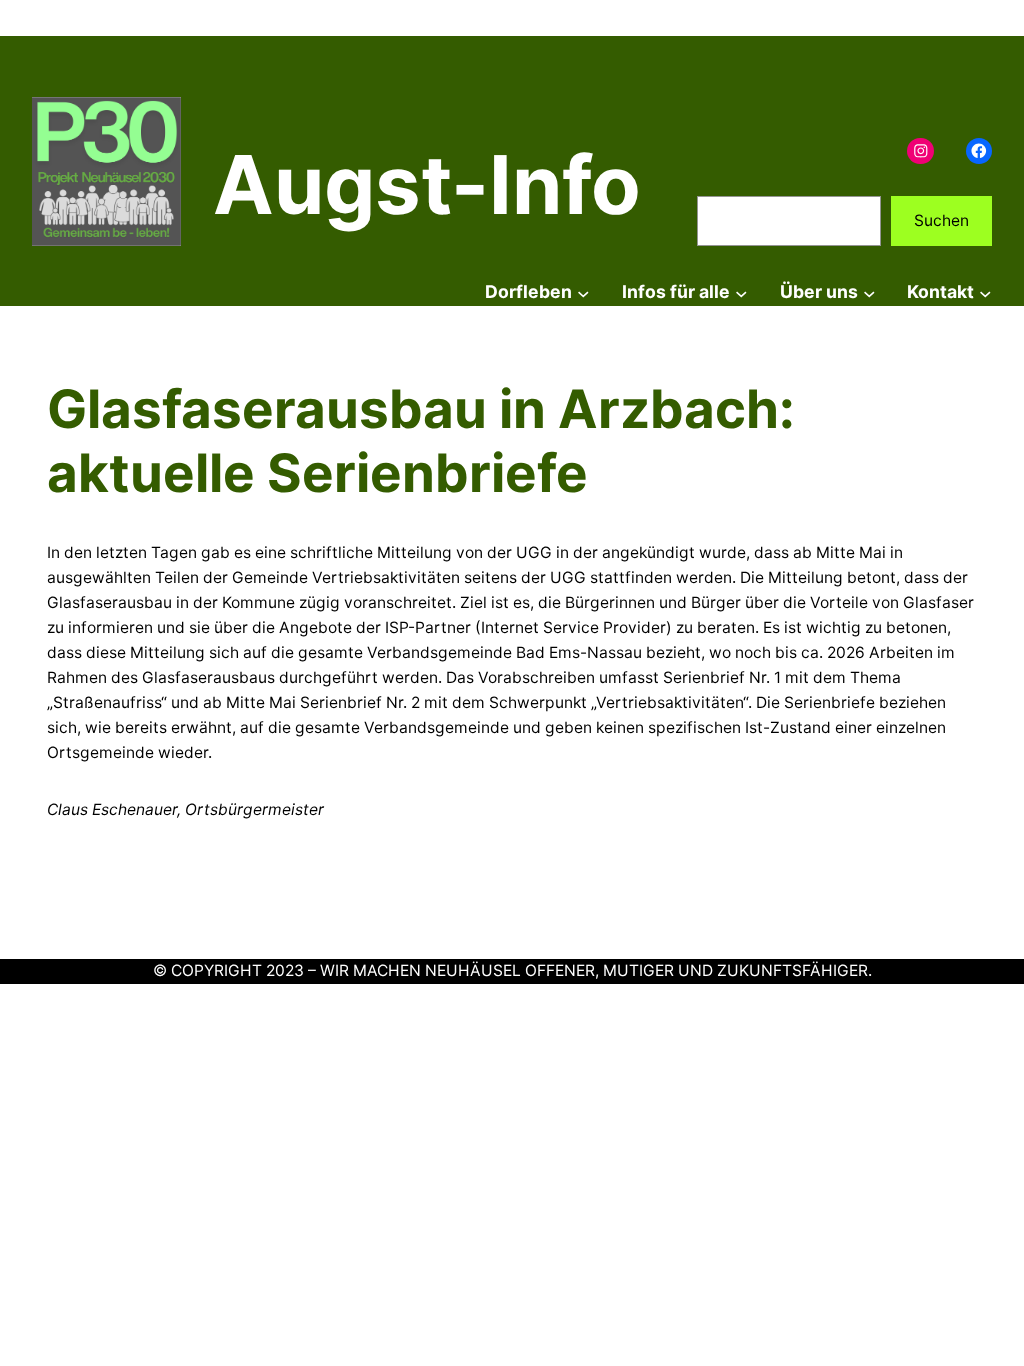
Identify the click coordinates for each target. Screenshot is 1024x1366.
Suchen (941, 220)
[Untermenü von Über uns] (869, 292)
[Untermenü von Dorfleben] (583, 292)
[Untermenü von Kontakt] (985, 292)
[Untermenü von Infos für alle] (741, 292)
